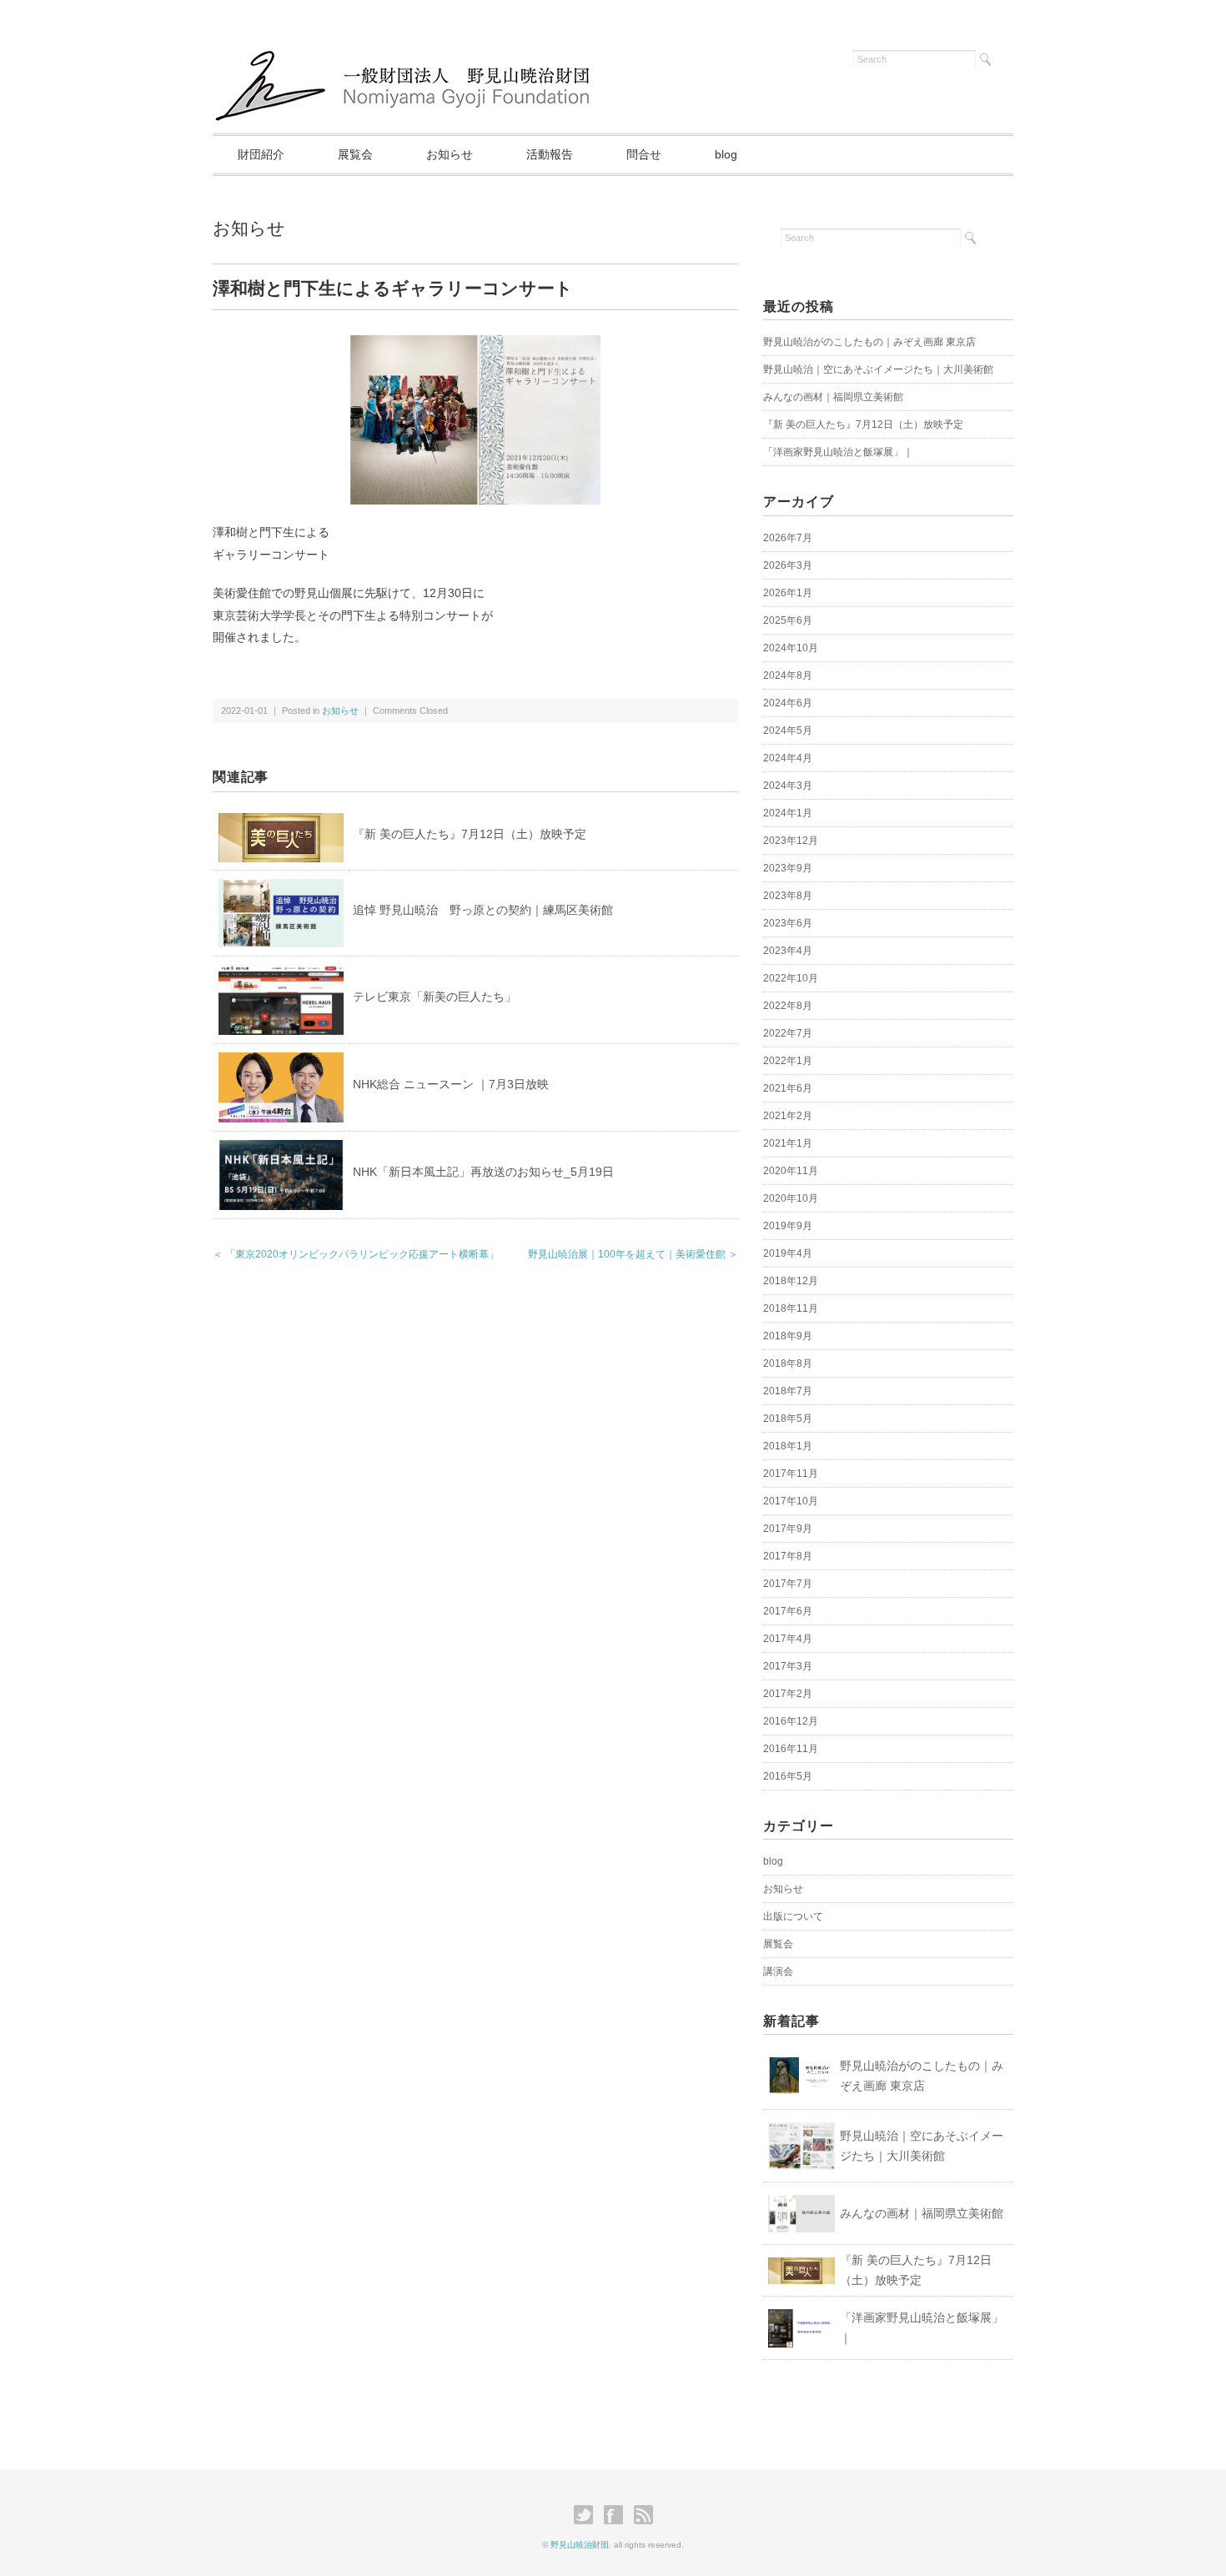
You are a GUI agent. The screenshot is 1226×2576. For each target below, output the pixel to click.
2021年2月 (788, 1116)
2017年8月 (788, 1556)
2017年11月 (791, 1474)
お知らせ (450, 154)
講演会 (778, 1971)
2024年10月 (791, 648)
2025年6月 (788, 620)
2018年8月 (788, 1363)
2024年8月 (788, 675)
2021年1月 (788, 1143)
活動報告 (550, 154)
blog (726, 154)
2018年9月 (788, 1336)
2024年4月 (788, 758)
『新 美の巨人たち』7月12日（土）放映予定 (470, 834)
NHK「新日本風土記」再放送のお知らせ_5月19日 (483, 1172)
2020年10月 (791, 1198)
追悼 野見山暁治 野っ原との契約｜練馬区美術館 (483, 910)
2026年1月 (788, 593)
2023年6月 (788, 923)
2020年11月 (791, 1171)
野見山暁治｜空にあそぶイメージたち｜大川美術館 (878, 369)
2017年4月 (788, 1639)
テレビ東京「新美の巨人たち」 (435, 997)
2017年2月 (788, 1694)
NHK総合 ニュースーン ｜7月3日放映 (451, 1084)
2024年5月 (788, 731)
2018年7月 (788, 1391)
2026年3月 (788, 565)
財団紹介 (261, 154)
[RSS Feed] (643, 2515)
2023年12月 (791, 841)
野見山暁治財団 (580, 2545)
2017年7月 (788, 1584)
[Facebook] (618, 2515)
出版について (793, 1916)
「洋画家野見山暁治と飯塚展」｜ (838, 452)
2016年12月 (791, 1721)
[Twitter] (588, 2515)
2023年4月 (788, 951)
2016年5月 (788, 1776)
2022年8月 (788, 1006)
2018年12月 (791, 1281)
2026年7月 (788, 538)
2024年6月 (788, 703)
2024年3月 (788, 786)
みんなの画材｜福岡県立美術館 (833, 397)
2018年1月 (788, 1446)
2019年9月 (788, 1226)
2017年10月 (791, 1501)
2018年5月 (788, 1419)
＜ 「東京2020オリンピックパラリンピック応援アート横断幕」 (356, 1254)
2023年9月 (788, 868)
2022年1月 (788, 1061)
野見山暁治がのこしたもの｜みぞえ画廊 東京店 (869, 342)
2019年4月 (788, 1253)
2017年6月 (788, 1611)
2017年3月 (788, 1666)
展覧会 (355, 154)
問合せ (644, 154)
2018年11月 (791, 1308)
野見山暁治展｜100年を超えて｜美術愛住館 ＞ (633, 1254)
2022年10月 (791, 978)
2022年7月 (788, 1033)
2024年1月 (788, 813)
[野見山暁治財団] (407, 52)
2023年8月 (788, 896)
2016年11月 (791, 1749)
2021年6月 (788, 1088)
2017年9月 (788, 1529)
